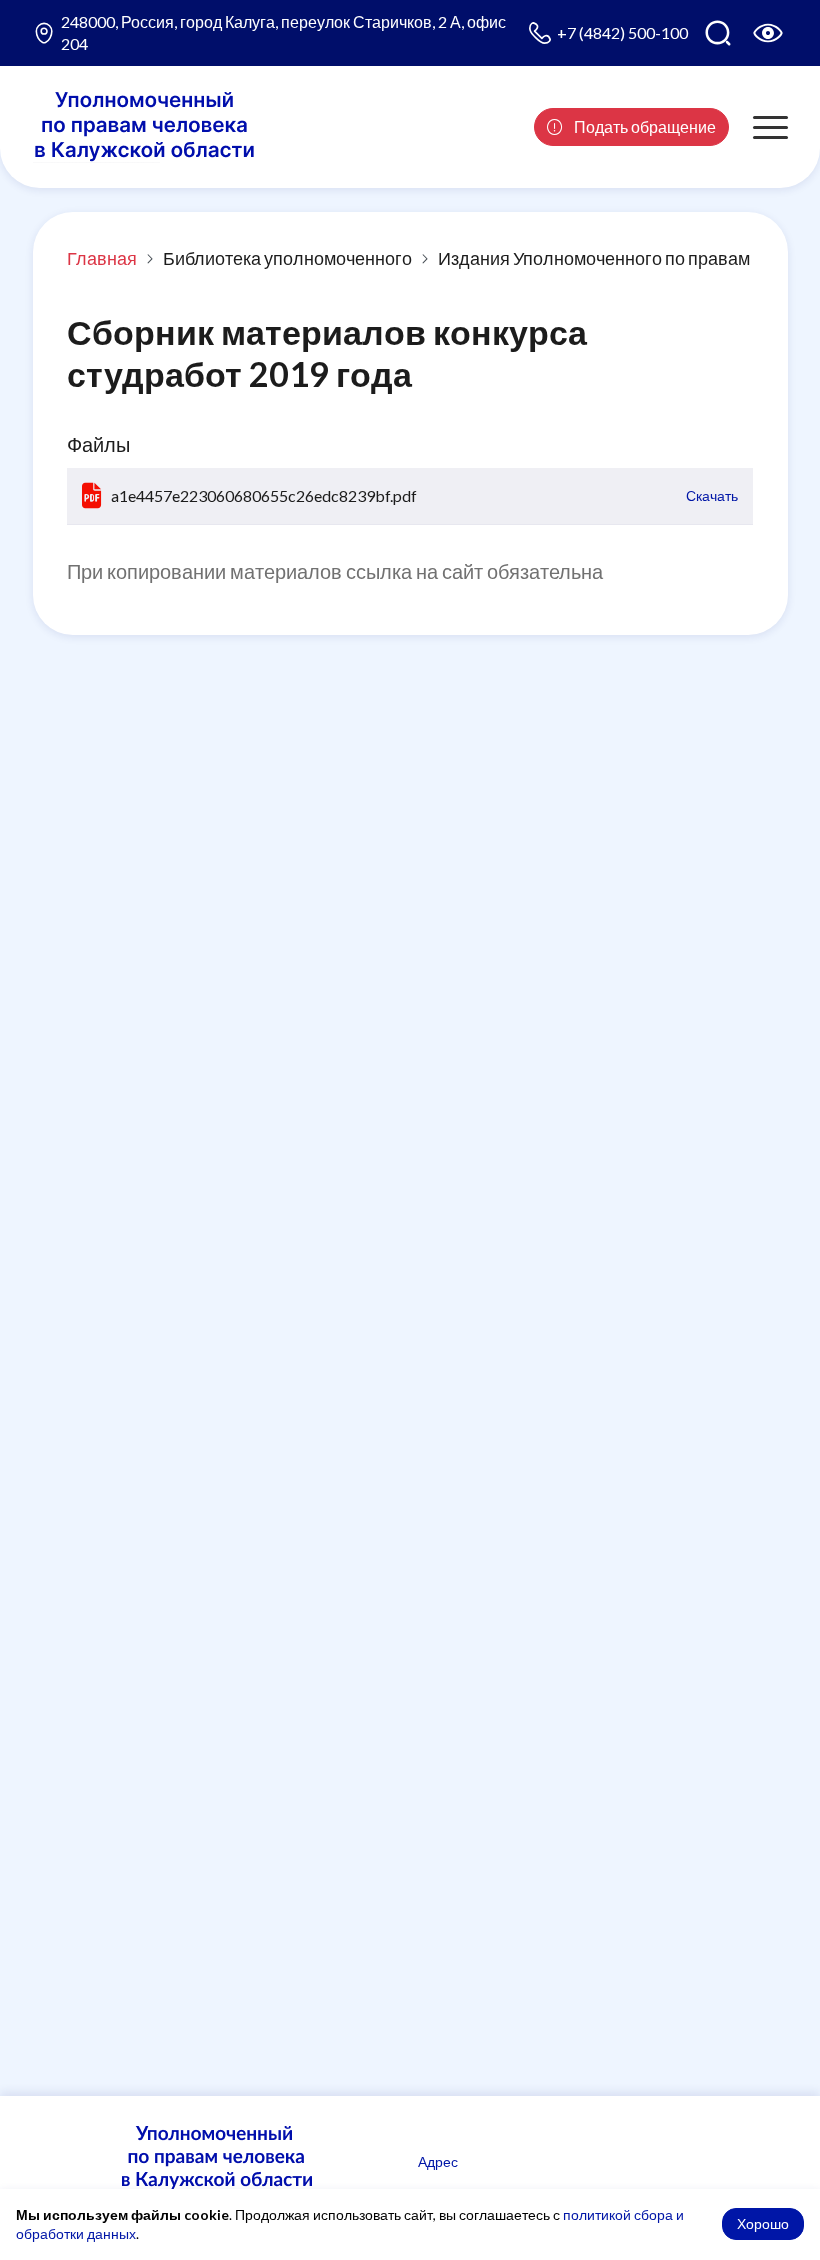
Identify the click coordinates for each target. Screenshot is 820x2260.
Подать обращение (643, 126)
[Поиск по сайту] (718, 33)
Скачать (712, 495)
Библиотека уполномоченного (287, 258)
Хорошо (763, 2223)
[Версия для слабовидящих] (768, 33)
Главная (102, 258)
